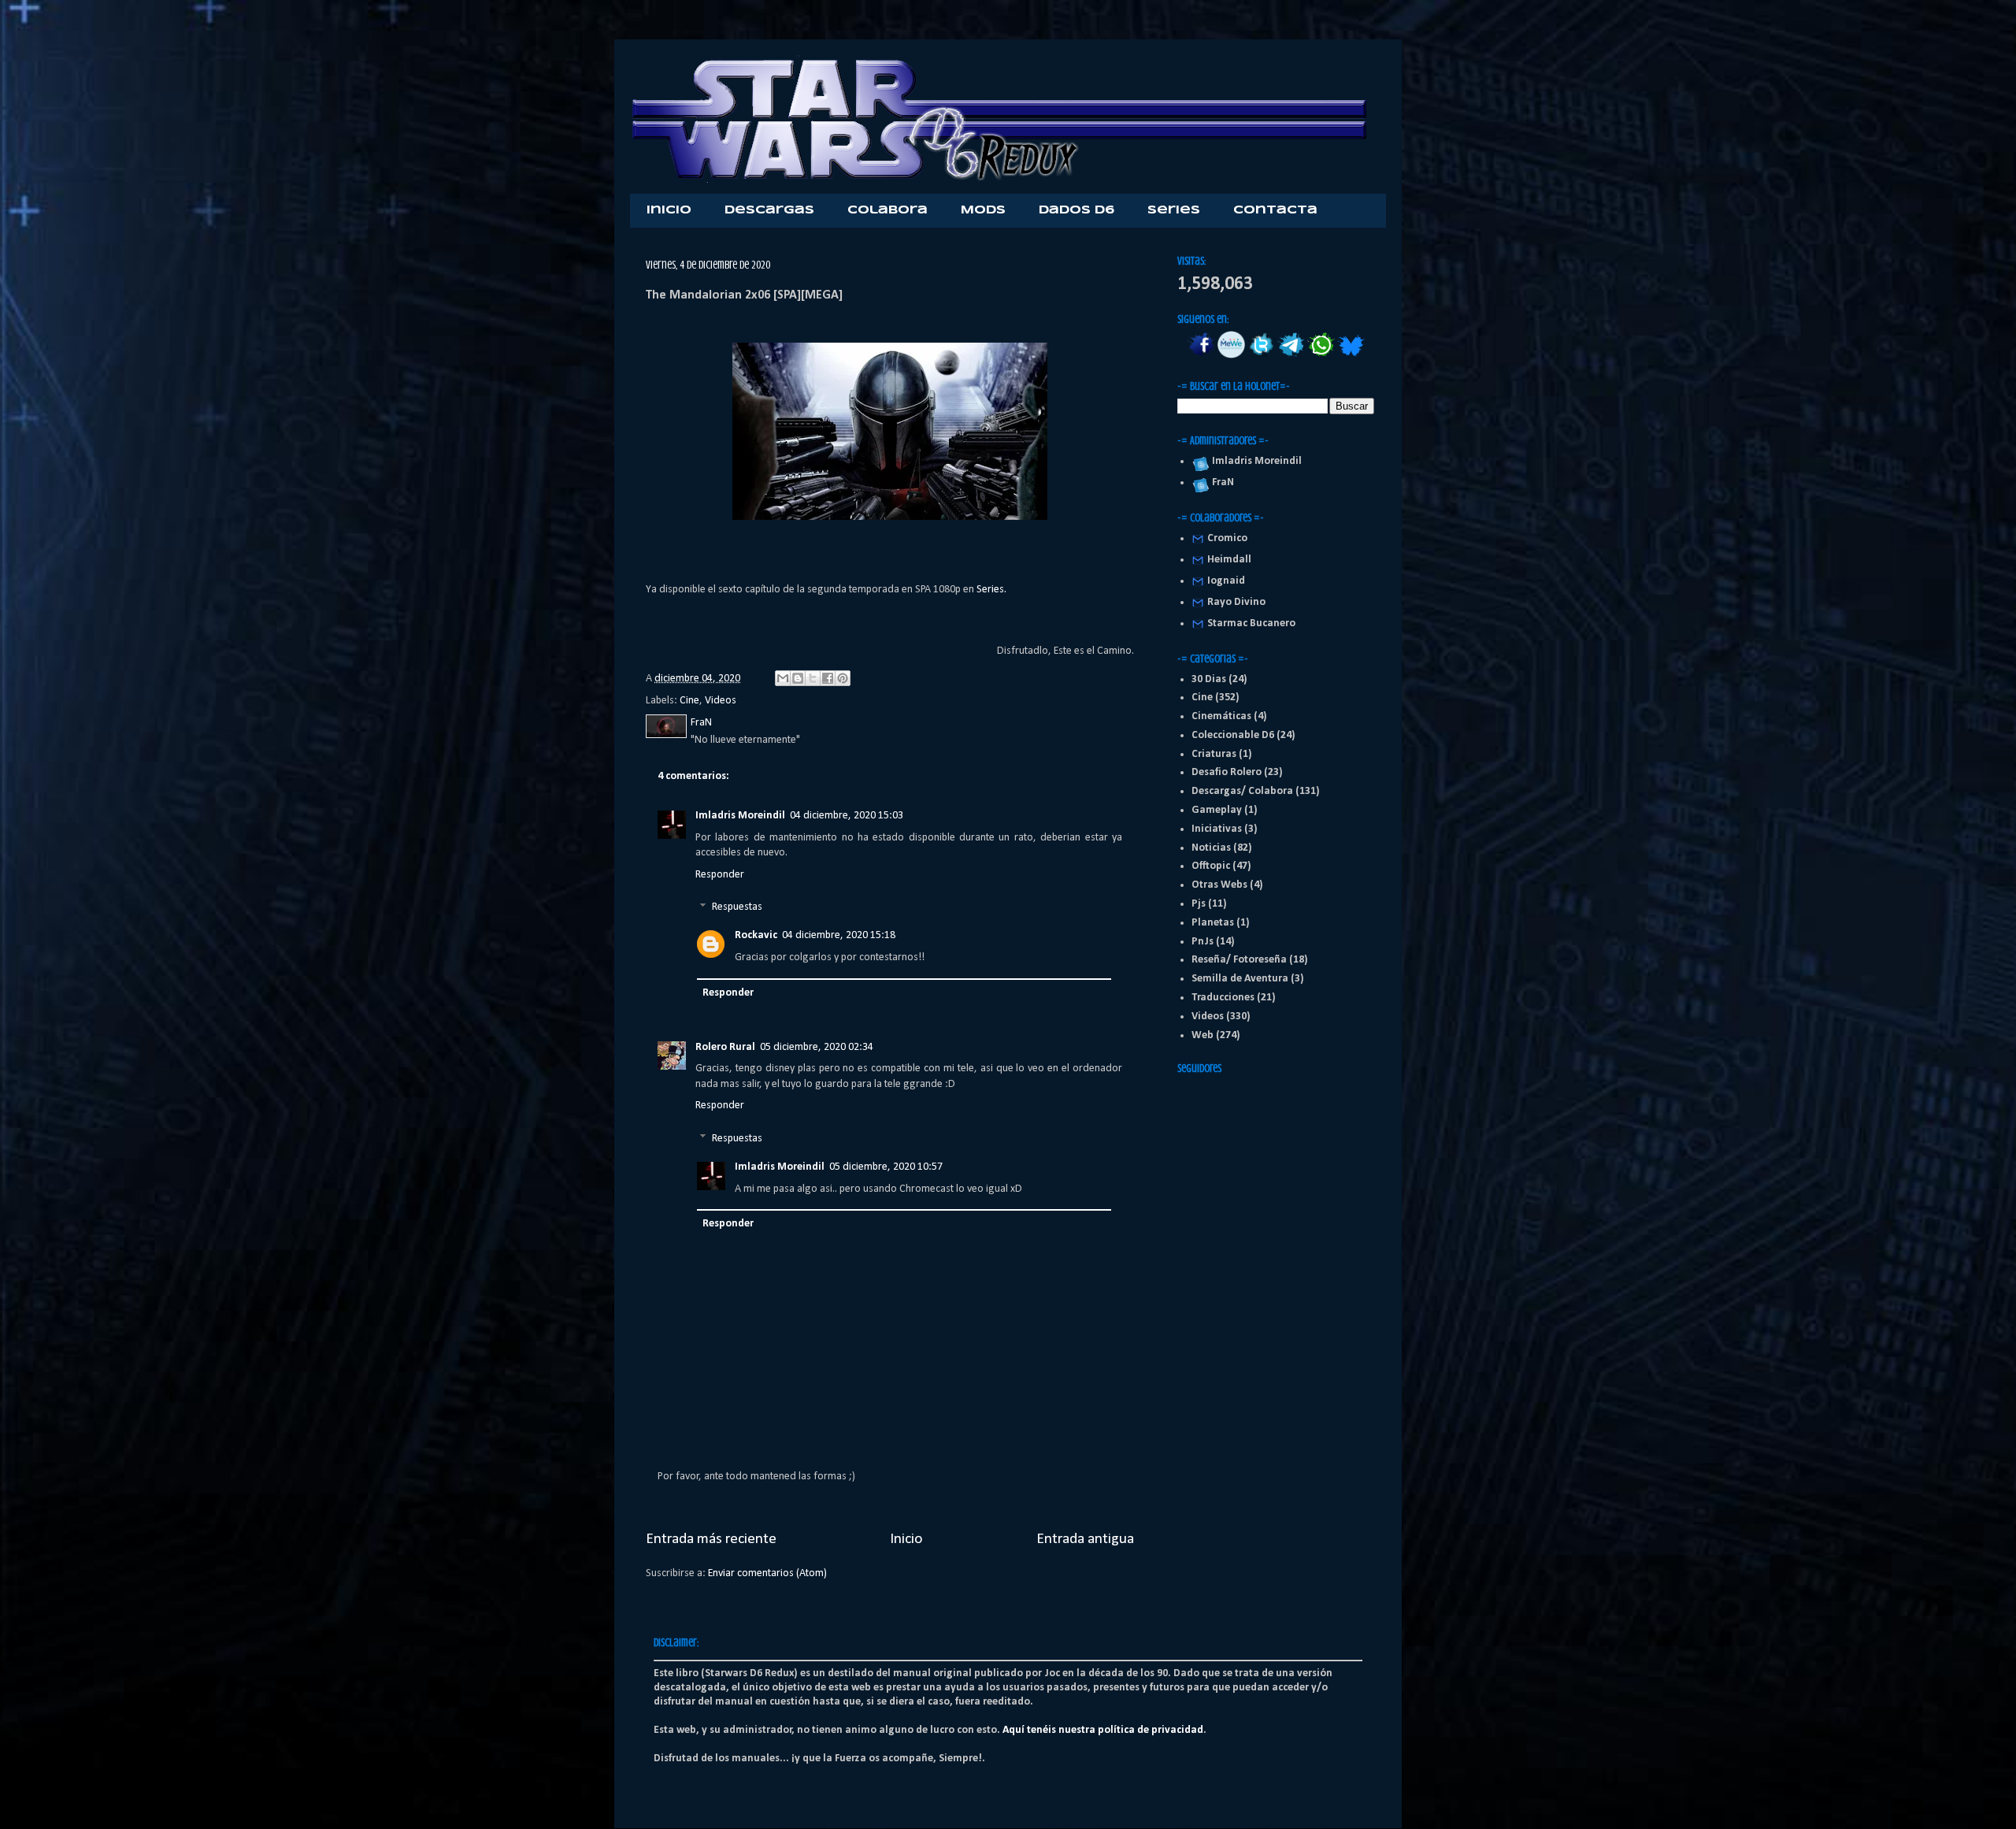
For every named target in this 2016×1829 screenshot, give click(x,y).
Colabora (888, 210)
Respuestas (737, 908)
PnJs (1203, 942)
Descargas (769, 210)
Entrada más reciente (711, 1539)
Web (1203, 1035)
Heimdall (1229, 560)
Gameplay (1217, 810)
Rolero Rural (725, 1047)
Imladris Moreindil (740, 816)
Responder (720, 875)
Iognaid (1226, 581)
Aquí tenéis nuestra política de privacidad (1103, 1730)
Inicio (669, 210)
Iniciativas (1217, 829)
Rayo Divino (1236, 602)
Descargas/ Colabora (1242, 791)
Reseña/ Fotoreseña (1239, 960)
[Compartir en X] (813, 678)
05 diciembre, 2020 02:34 (817, 1047)
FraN (1221, 482)
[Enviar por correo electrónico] (783, 678)
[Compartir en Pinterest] (843, 678)
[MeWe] (1231, 356)
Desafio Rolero (1227, 772)
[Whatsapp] (1321, 356)
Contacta (1275, 210)
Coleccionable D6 (1233, 735)
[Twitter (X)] (1261, 356)
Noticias (1211, 848)
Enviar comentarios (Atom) (767, 1573)
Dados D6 (1077, 210)
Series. (991, 590)
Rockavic (756, 935)
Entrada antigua (1085, 1539)
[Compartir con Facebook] (828, 678)
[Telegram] (1291, 356)
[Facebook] (1201, 356)
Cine (689, 701)
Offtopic (1211, 866)
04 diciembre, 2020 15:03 (847, 816)
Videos (721, 701)
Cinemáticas (1221, 716)
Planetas (1213, 923)
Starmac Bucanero (1251, 623)
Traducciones (1223, 998)
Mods (983, 210)
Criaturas (1214, 754)
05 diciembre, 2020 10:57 (886, 1167)
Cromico (1227, 538)
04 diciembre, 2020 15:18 (839, 935)
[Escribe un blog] (798, 678)
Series (1174, 210)
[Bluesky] (1351, 356)
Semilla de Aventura (1240, 979)
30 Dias (1209, 679)
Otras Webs (1219, 885)
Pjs (1199, 904)
